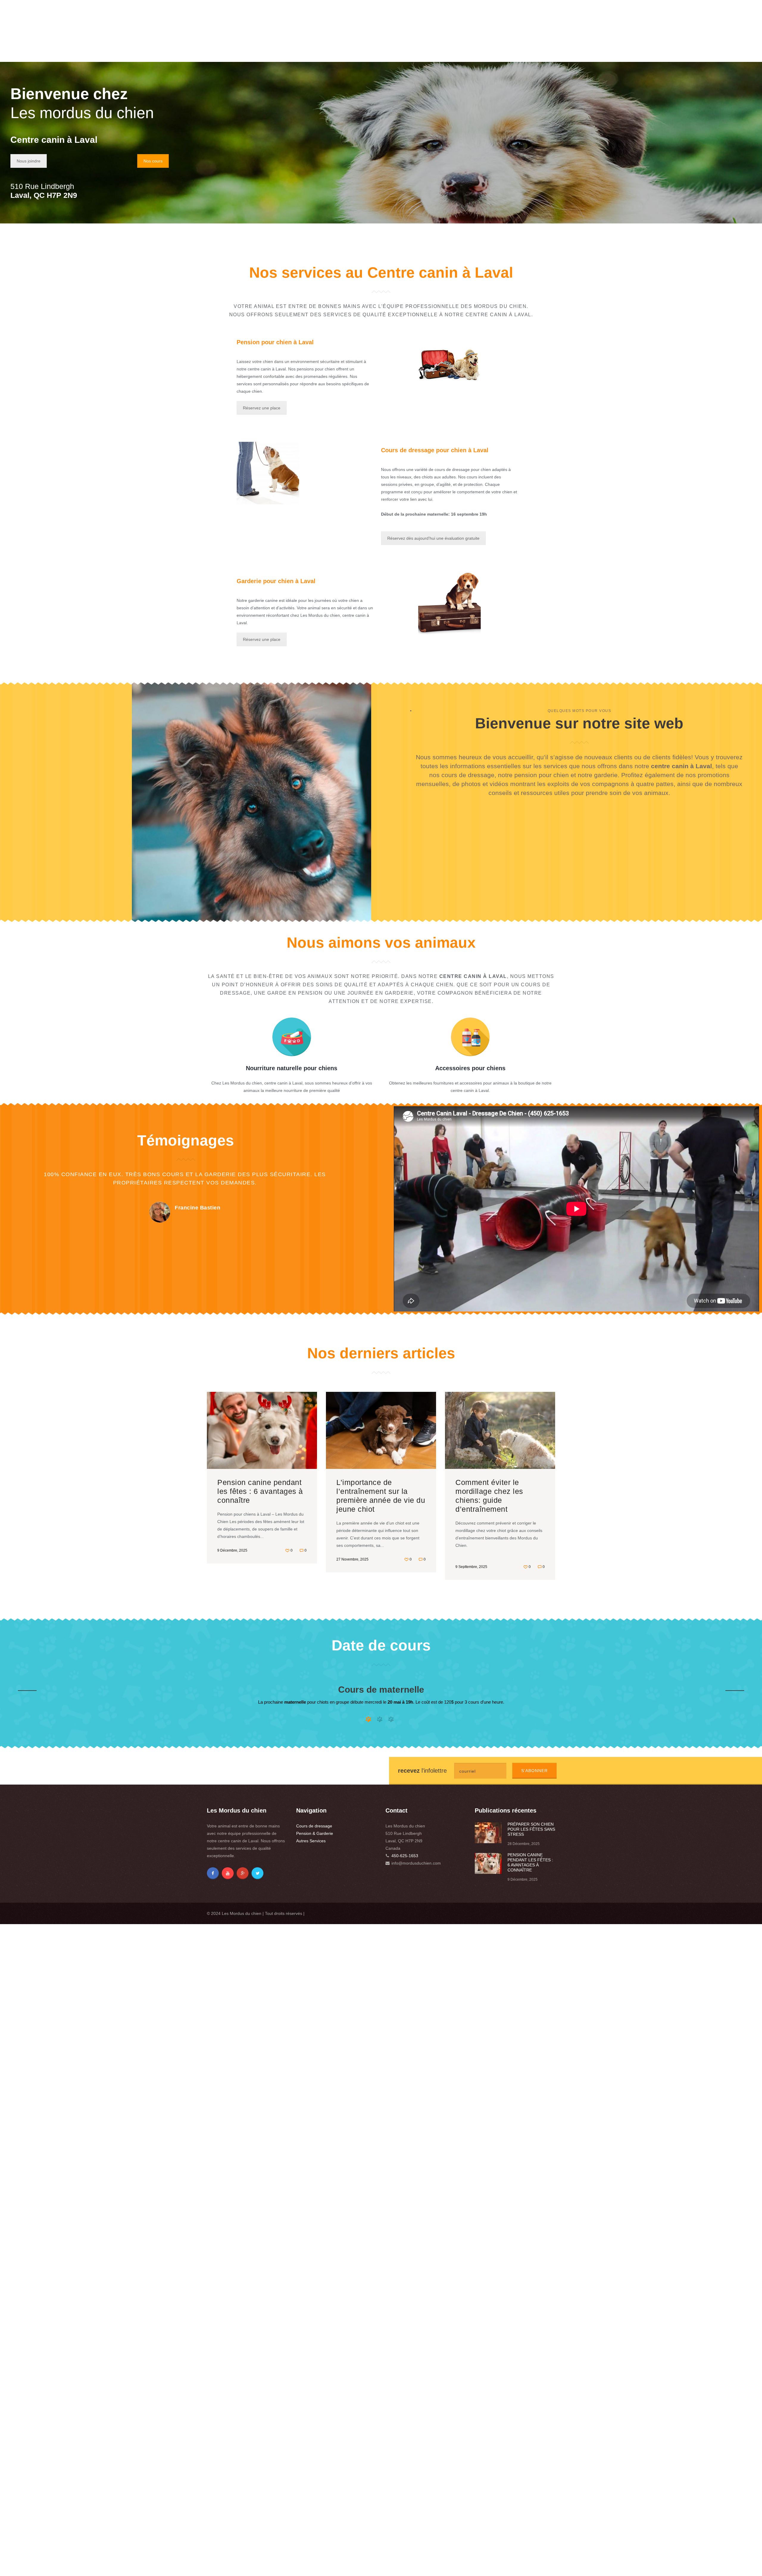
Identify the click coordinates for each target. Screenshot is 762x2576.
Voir (262, 1435)
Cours (466, 53)
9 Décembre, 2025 (232, 1550)
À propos (435, 53)
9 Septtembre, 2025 (471, 1567)
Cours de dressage (314, 1826)
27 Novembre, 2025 (352, 1559)
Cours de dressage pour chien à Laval (435, 450)
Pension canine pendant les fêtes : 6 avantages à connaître (260, 1491)
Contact (532, 53)
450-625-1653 (405, 1856)
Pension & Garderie (315, 1833)
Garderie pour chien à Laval (276, 581)
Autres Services (311, 1841)
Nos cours (153, 161)
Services (500, 53)
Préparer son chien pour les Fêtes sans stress (531, 1829)
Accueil (399, 53)
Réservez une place (262, 408)
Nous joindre (29, 161)
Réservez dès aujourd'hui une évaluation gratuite (433, 538)
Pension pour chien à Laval (275, 342)
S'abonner (534, 1771)
